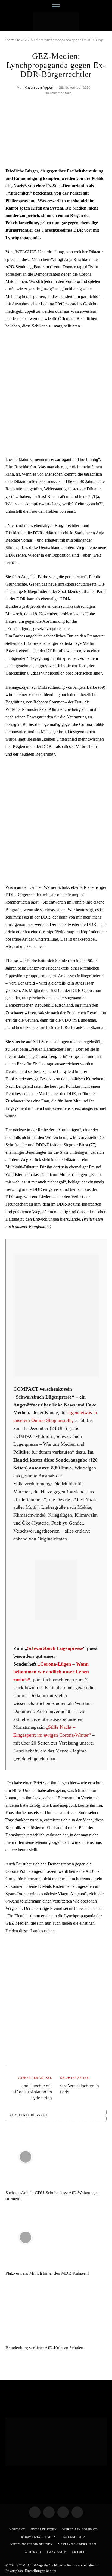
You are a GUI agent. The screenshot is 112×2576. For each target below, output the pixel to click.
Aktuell (80, 2552)
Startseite (13, 40)
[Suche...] (105, 6)
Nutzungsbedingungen (32, 2544)
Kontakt (17, 2529)
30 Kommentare (58, 93)
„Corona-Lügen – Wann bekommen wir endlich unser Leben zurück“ (51, 1672)
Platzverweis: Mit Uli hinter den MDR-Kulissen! (47, 2273)
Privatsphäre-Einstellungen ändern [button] (31, 2571)
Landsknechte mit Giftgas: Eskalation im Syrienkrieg (32, 2092)
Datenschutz (73, 2537)
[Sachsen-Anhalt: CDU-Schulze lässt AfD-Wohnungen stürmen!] (56, 2157)
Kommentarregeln (39, 2537)
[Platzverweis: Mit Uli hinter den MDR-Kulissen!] (56, 2237)
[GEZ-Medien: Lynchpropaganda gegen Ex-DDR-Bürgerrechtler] (56, 156)
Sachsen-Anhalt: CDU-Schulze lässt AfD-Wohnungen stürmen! (52, 2196)
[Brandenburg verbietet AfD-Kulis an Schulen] (56, 2312)
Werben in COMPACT (80, 2529)
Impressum (57, 2552)
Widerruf (33, 2552)
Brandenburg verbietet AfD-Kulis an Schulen (44, 2348)
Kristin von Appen (39, 87)
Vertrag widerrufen (77, 2544)
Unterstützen (44, 2529)
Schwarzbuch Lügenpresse (55, 1648)
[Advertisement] (56, 393)
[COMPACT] (56, 22)
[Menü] (56, 6)
